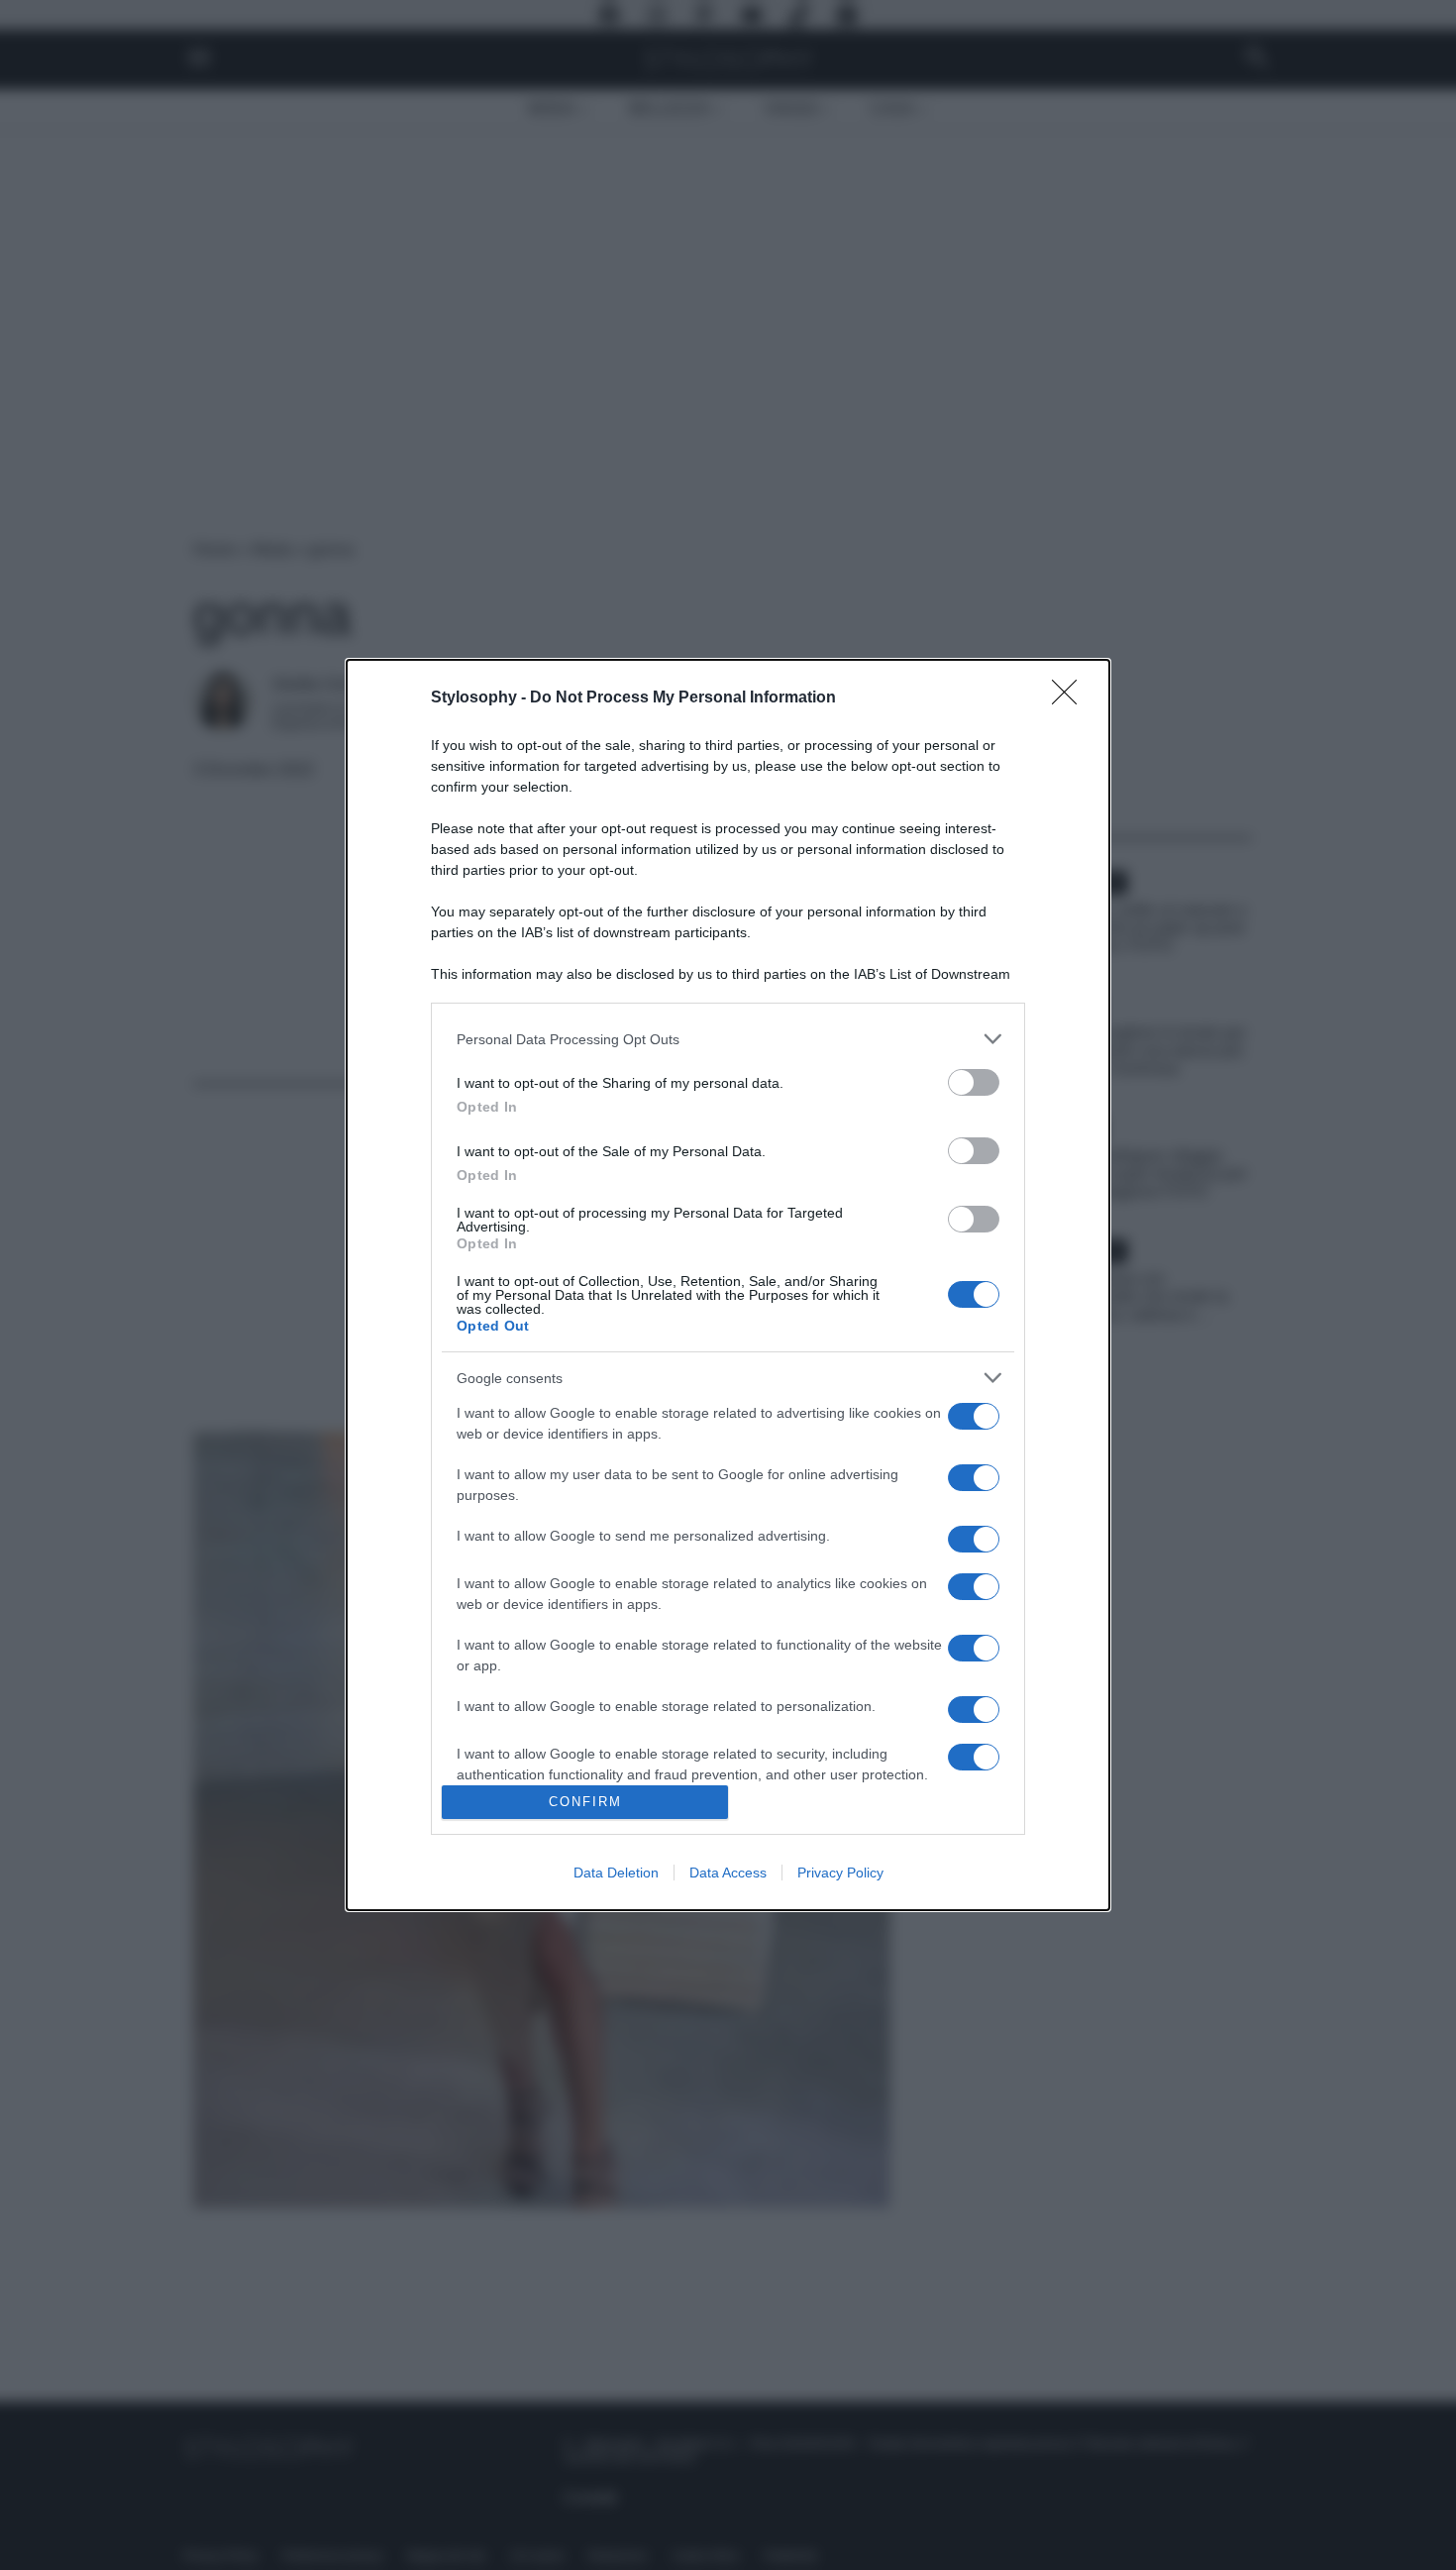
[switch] (974, 1082)
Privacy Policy (840, 1873)
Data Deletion (616, 1873)
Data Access (728, 1873)
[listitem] (728, 1039)
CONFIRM (585, 1802)
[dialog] (728, 1285)
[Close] (1071, 698)
